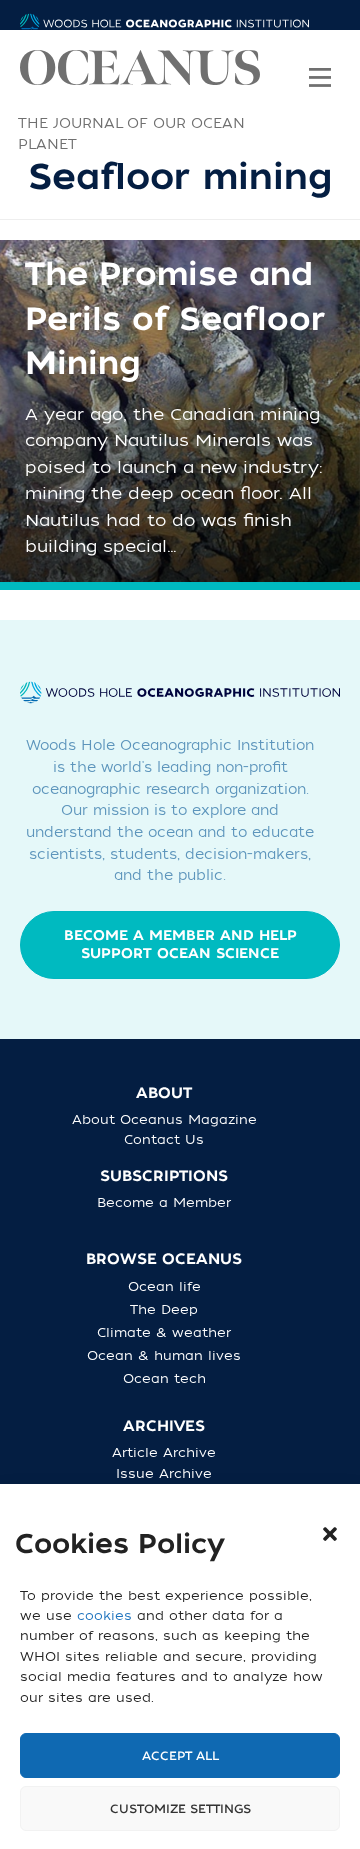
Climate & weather (164, 1332)
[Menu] (320, 64)
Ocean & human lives (164, 1355)
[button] (330, 1534)
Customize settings (180, 1809)
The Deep (164, 1309)
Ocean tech (164, 1378)
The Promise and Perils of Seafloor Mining (175, 320)
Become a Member (164, 1202)
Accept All (180, 1756)
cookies (104, 1615)
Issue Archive (164, 1473)
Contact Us (164, 1139)
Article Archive (164, 1452)
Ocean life (164, 1286)
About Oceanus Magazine (164, 1119)
